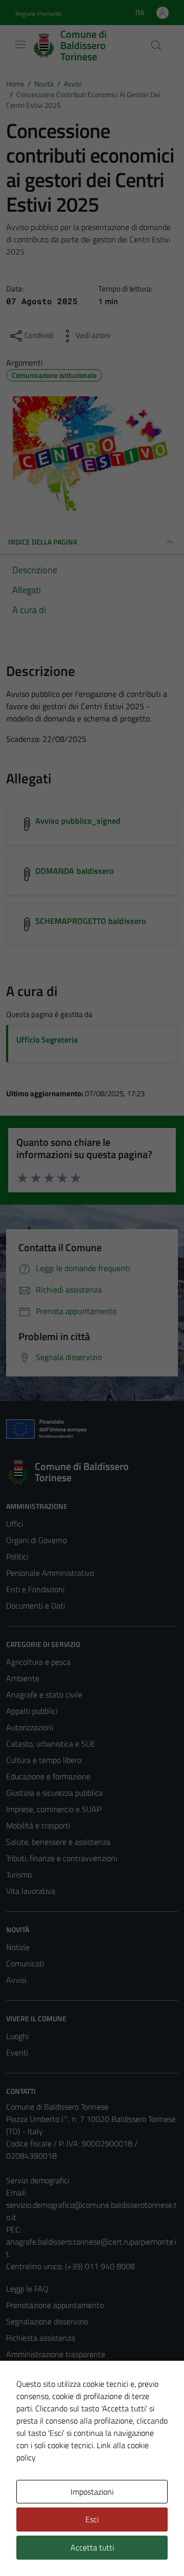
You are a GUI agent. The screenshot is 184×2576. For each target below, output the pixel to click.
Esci (92, 2519)
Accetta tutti (92, 2547)
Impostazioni (92, 2492)
